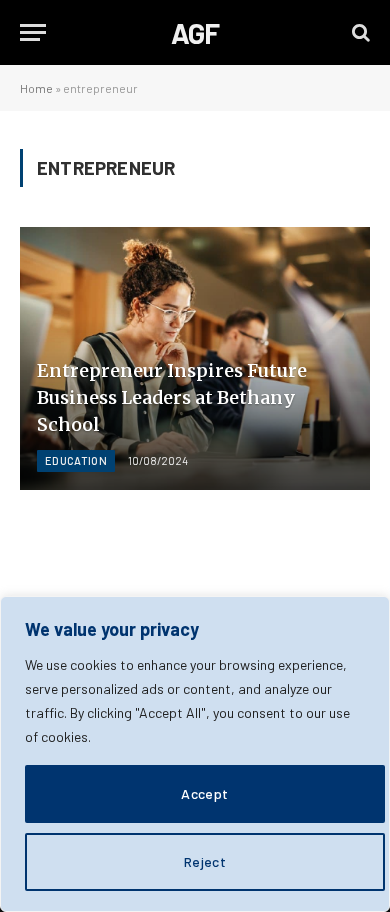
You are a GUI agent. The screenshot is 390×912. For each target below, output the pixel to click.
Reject (205, 861)
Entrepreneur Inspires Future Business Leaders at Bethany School (172, 397)
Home (36, 88)
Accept (205, 793)
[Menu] (33, 32)
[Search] (359, 32)
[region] (195, 754)
